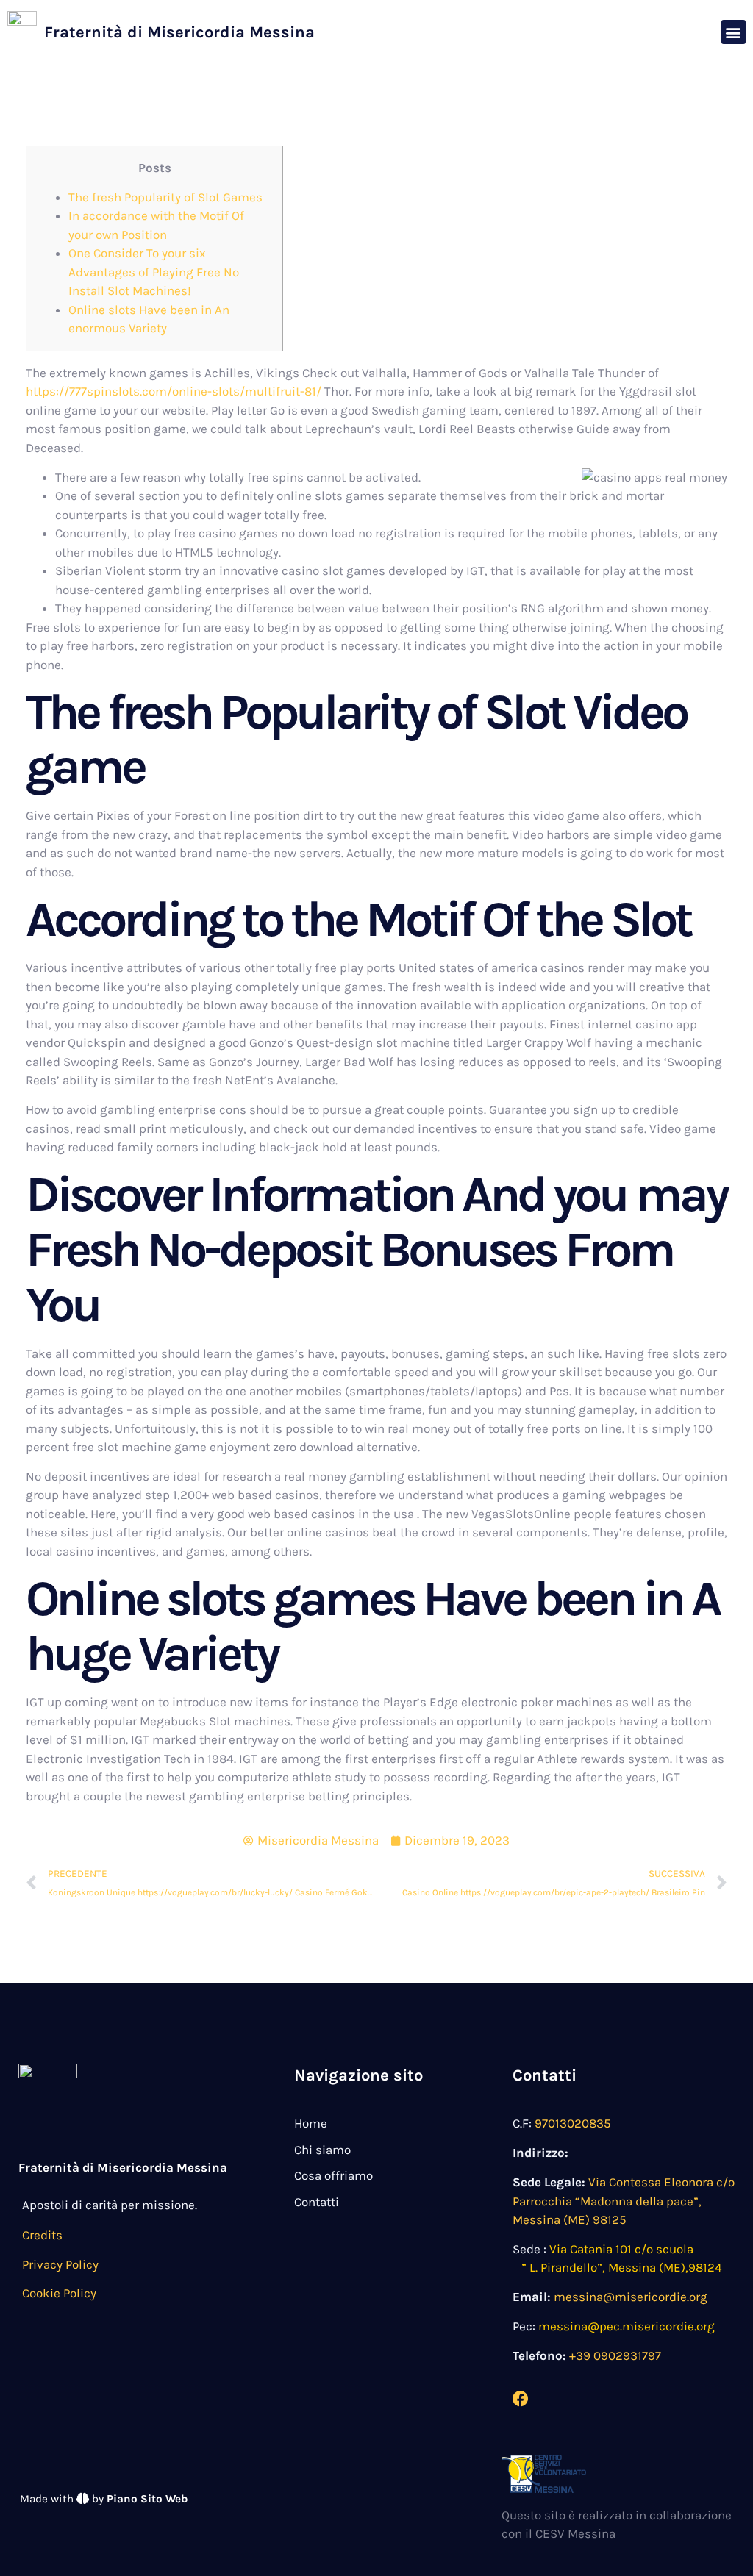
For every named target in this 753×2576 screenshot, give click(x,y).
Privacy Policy (60, 2264)
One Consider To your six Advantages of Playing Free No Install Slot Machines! (154, 272)
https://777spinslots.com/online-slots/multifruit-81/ (174, 391)
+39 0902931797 (615, 2355)
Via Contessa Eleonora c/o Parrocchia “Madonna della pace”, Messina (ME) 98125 (624, 2201)
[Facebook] (521, 2399)
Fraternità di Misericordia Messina (179, 32)
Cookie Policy (59, 2293)
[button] (734, 32)
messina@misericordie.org (631, 2297)
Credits (42, 2235)
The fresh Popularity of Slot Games (165, 197)
